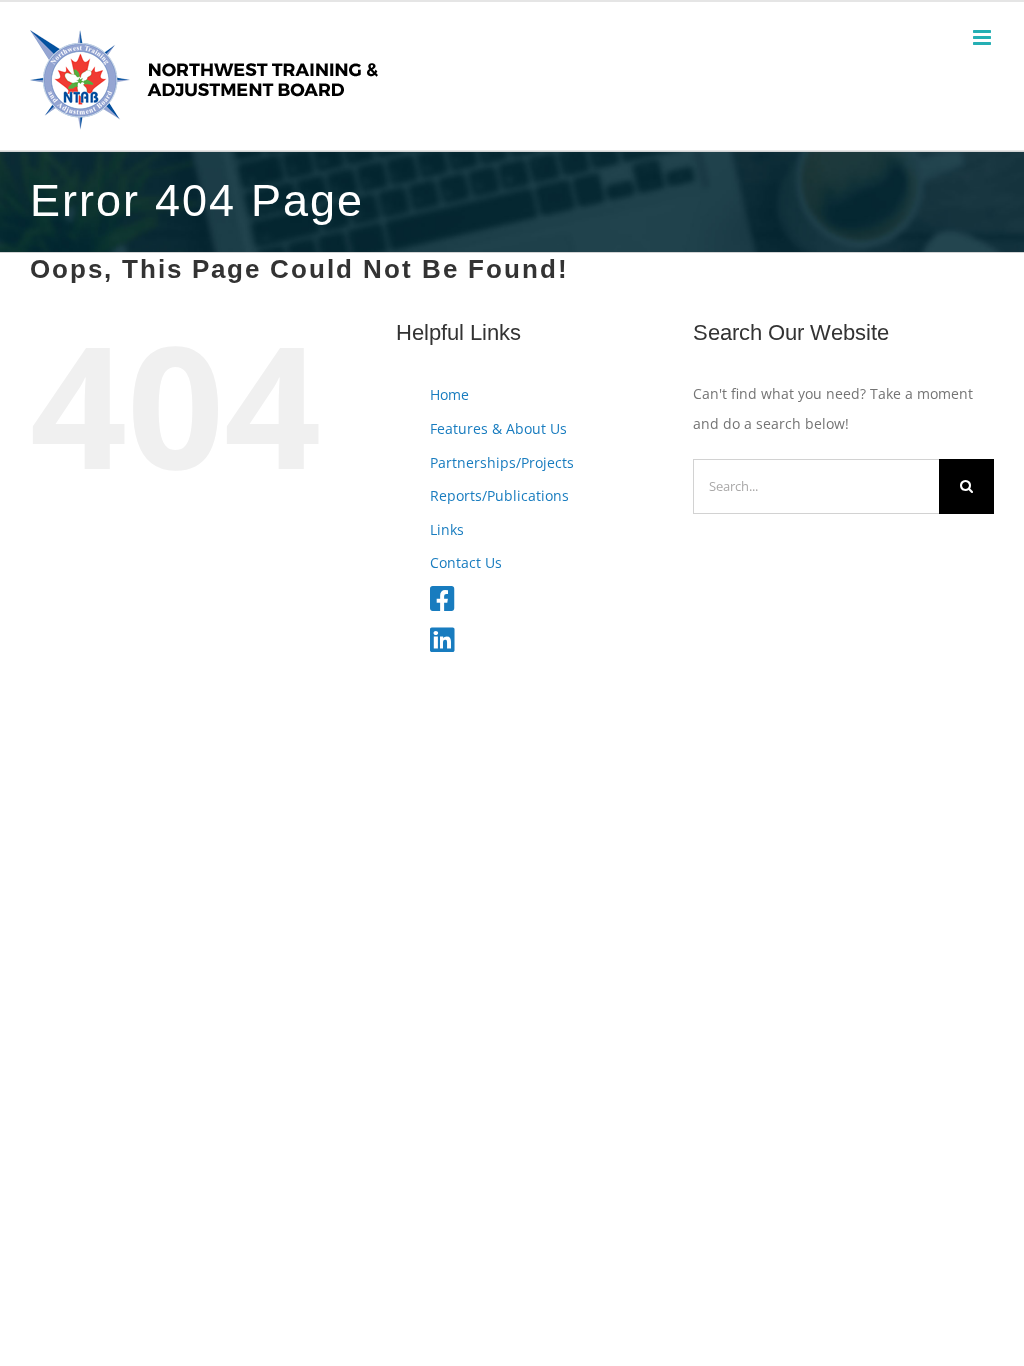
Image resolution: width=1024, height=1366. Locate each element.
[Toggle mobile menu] (983, 37)
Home (449, 394)
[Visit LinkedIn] (442, 644)
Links (447, 529)
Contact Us (466, 562)
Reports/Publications (499, 495)
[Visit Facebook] (442, 603)
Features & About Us (498, 428)
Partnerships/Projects (502, 462)
